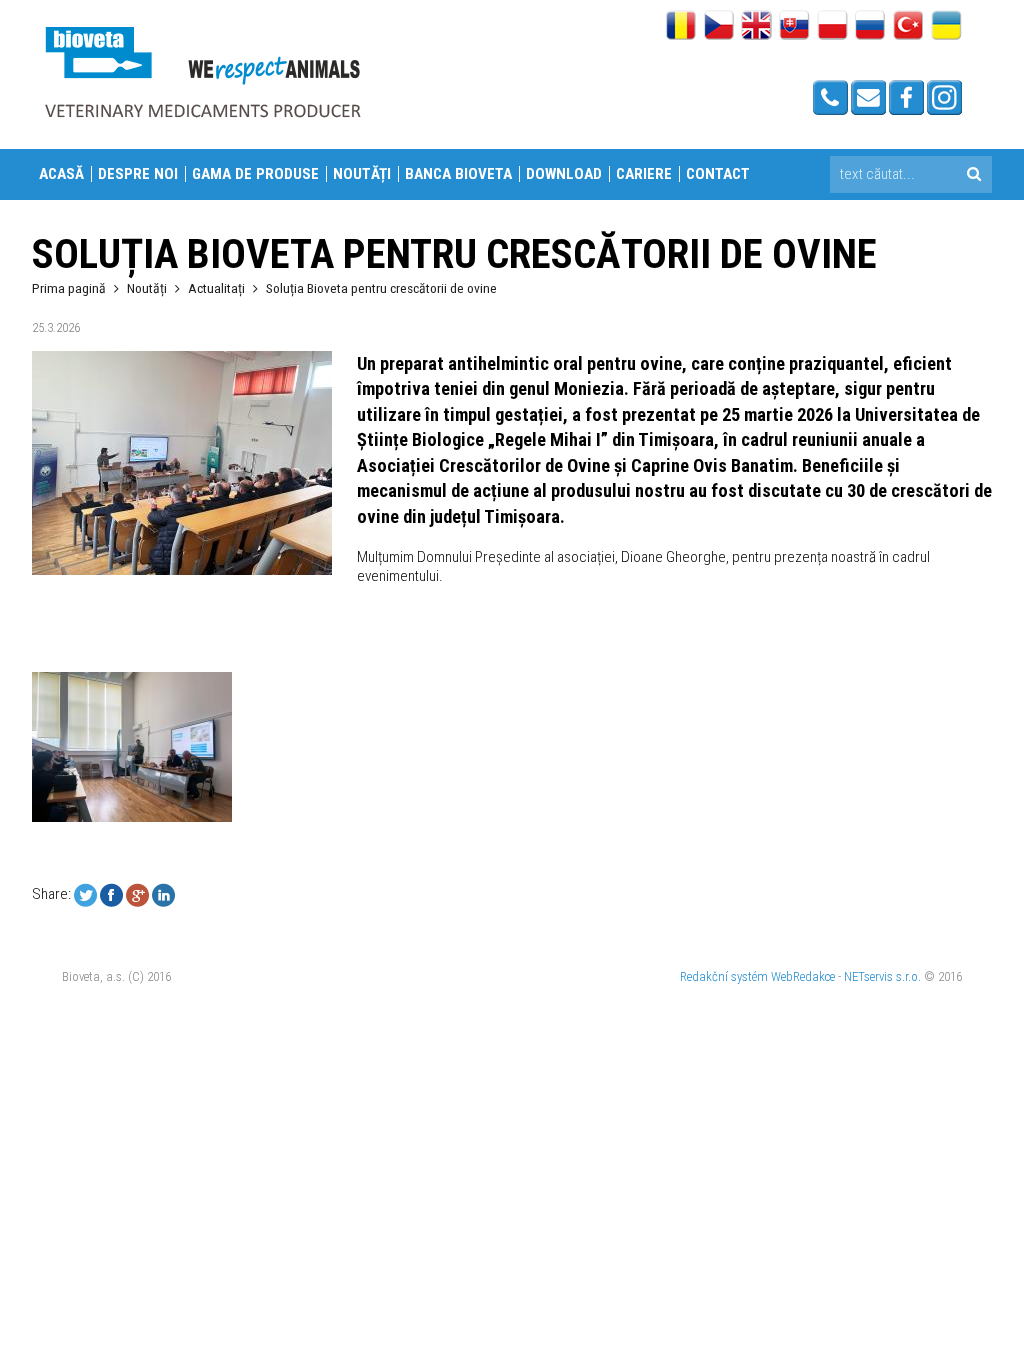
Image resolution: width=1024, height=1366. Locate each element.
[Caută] (973, 174)
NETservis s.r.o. (882, 976)
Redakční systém (724, 976)
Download (564, 174)
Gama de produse (255, 174)
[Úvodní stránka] (202, 71)
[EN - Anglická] (756, 27)
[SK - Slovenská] (794, 27)
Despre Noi (138, 174)
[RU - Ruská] (870, 27)
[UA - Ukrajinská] (946, 27)
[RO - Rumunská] (680, 27)
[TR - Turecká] (908, 27)
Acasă (61, 174)
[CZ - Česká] (718, 27)
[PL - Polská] (832, 27)
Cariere (644, 174)
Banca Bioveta (458, 174)
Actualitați (216, 288)
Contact (718, 174)
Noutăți (362, 174)
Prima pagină (69, 288)
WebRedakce (803, 976)
